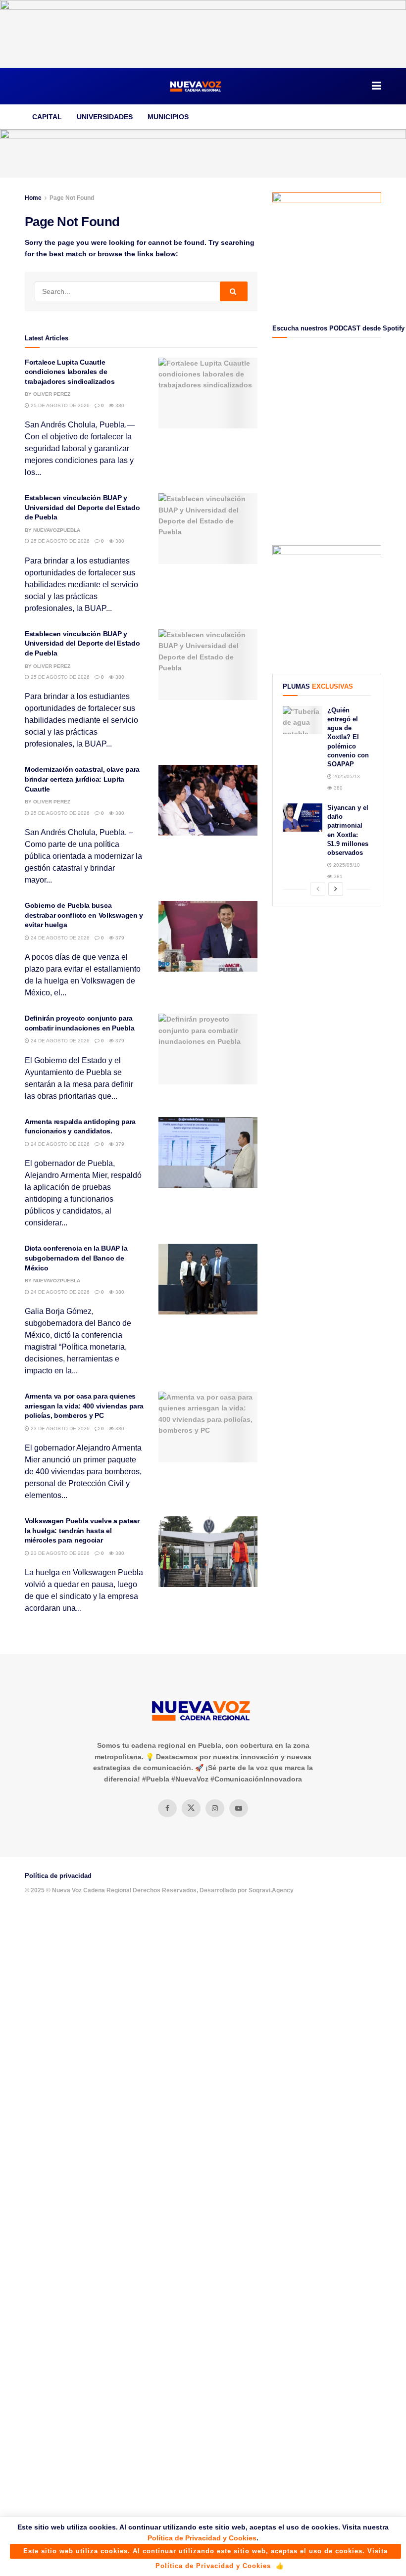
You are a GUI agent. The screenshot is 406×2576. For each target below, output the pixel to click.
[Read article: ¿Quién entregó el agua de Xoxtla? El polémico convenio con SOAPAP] (303, 720)
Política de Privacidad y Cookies (202, 2538)
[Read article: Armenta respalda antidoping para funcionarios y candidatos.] (208, 1152)
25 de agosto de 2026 (59, 405)
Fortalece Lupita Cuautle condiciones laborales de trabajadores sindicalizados (70, 372)
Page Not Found (72, 198)
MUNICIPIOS (168, 117)
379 (119, 938)
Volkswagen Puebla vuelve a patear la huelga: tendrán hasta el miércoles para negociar (82, 1530)
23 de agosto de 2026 (59, 1429)
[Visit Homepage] (196, 86)
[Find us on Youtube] (239, 1808)
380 (119, 405)
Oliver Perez (52, 394)
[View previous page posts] (318, 889)
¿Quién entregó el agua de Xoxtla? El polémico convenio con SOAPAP (348, 737)
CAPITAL (47, 117)
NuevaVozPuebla (57, 530)
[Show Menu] (377, 86)
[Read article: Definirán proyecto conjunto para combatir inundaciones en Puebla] (208, 1049)
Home (33, 198)
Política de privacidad (58, 1876)
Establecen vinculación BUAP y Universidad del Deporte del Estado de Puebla (82, 507)
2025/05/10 (346, 865)
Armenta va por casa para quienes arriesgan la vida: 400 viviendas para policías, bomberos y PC (84, 1406)
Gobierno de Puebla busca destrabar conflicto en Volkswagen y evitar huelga (84, 915)
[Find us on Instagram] (215, 1808)
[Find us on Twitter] (191, 1808)
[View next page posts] (336, 889)
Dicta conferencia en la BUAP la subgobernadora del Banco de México (76, 1258)
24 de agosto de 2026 (59, 938)
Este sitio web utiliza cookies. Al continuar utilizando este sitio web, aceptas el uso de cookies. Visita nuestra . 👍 (205, 2553)
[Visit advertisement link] (203, 34)
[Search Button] (234, 291)
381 (337, 876)
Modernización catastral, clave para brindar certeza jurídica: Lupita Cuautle (82, 779)
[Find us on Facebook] (167, 1808)
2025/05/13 (346, 776)
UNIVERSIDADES (105, 117)
